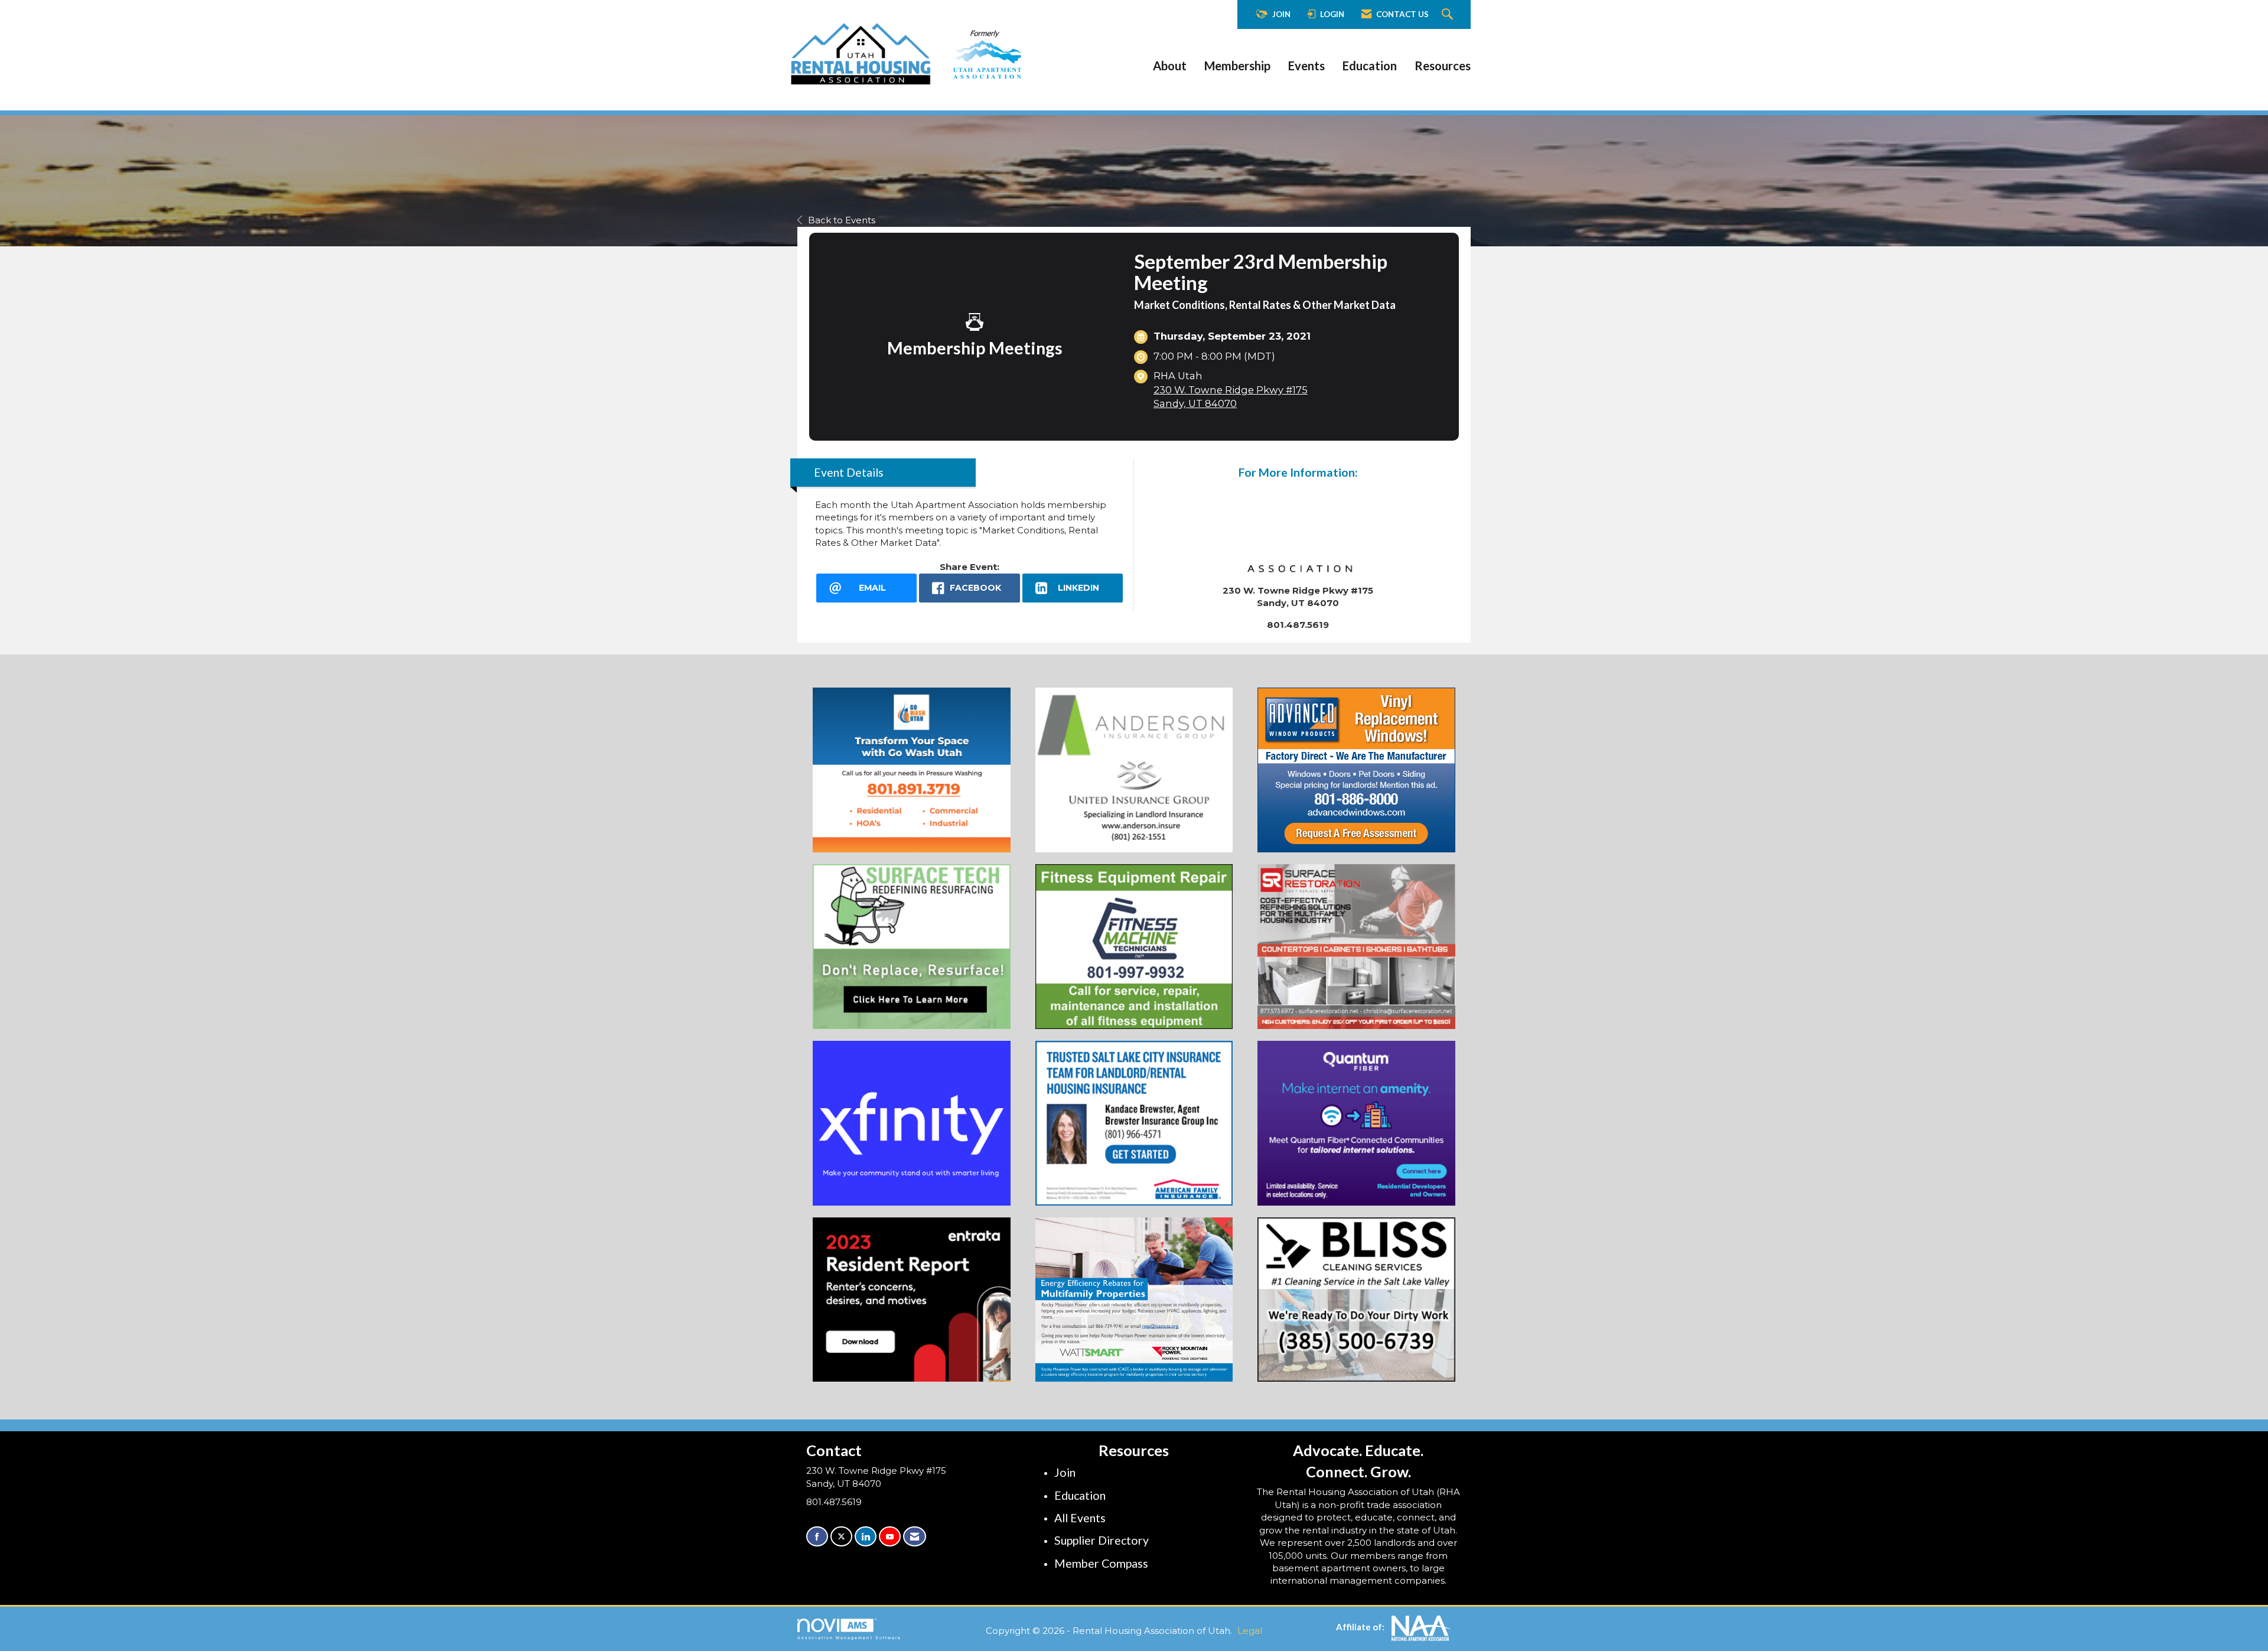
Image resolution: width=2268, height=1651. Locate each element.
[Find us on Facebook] (817, 1537)
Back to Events (842, 220)
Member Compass (1101, 1563)
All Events (1080, 1518)
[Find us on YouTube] (890, 1537)
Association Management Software (849, 1638)
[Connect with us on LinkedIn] (866, 1537)
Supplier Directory (1102, 1540)
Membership (1237, 66)
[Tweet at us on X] (841, 1537)
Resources (1443, 66)
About (1170, 66)
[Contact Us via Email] (915, 1537)
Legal (1250, 1631)
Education (1370, 66)
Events (1306, 66)
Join (1065, 1472)
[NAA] (1421, 1627)
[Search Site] (1449, 15)
